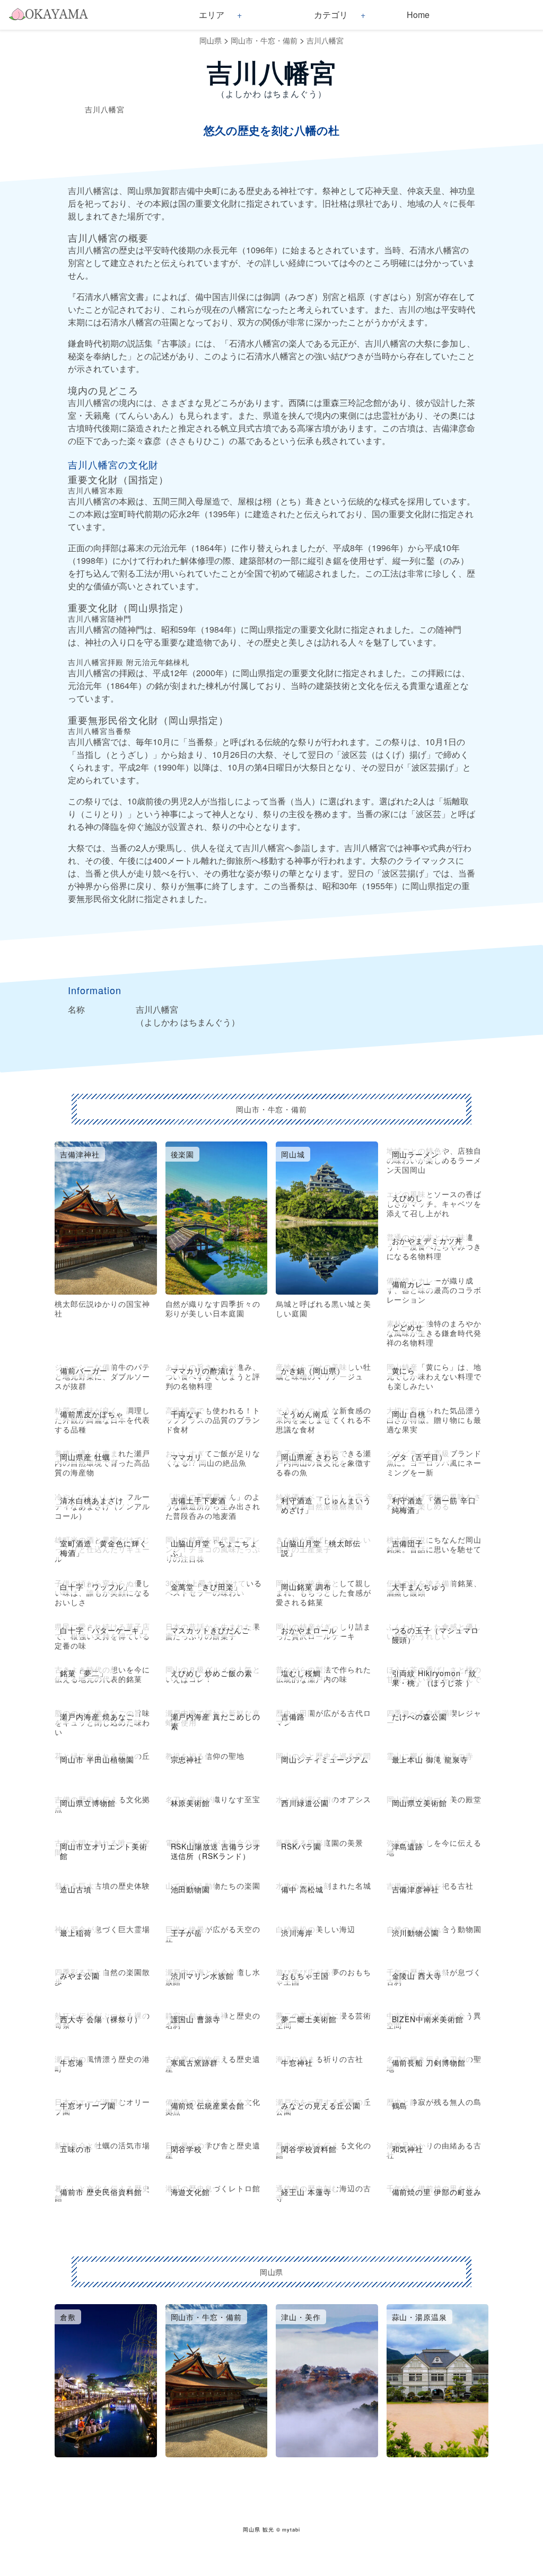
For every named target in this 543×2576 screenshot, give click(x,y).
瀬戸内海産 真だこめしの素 (216, 1721)
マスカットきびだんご (211, 1630)
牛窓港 (72, 2062)
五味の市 (76, 2149)
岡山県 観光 (259, 2529)
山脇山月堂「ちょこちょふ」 (214, 1548)
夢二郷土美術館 (309, 2019)
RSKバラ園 (301, 1846)
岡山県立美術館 (420, 1803)
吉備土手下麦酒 (199, 1500)
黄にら (404, 1370)
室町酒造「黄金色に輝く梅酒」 (104, 1548)
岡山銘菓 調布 (306, 1587)
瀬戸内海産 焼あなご (97, 1716)
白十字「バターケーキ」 (104, 1630)
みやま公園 (80, 1976)
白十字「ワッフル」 (96, 1587)
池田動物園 (191, 1889)
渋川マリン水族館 (203, 1976)
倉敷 (68, 2317)
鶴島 (400, 2105)
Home (418, 15)
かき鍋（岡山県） (313, 1370)
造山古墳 (76, 1889)
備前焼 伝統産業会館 (208, 2105)
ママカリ (187, 1457)
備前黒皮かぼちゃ (92, 1414)
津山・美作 (301, 2317)
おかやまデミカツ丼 (428, 1241)
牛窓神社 (297, 2062)
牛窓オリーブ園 (88, 2105)
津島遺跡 (408, 1846)
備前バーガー (84, 1370)
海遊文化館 (191, 2192)
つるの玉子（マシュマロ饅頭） (436, 1635)
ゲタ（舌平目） (420, 1457)
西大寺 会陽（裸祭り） (101, 2019)
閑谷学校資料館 (309, 2149)
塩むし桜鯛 (301, 1673)
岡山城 (293, 1154)
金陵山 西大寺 (417, 1976)
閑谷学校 (187, 2149)
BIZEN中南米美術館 (428, 2019)
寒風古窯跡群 (195, 2062)
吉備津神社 (80, 1154)
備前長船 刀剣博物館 (429, 2062)
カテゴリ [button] (331, 15)
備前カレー (412, 1284)
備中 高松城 (302, 1889)
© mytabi (288, 2529)
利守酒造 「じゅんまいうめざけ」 (326, 1505)
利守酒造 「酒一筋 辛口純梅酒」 (434, 1505)
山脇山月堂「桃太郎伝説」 (321, 1548)
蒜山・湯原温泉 (420, 2317)
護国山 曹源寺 (196, 2019)
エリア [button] (212, 15)
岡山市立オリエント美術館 (104, 1851)
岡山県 (211, 40)
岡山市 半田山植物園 (97, 1759)
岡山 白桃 (409, 1414)
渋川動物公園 (416, 1933)
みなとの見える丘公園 (321, 2105)
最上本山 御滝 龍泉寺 (430, 1759)
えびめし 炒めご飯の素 (212, 1673)
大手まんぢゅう (420, 1587)
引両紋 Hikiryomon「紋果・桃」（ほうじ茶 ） (434, 1678)
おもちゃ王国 (305, 1976)
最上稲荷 (76, 1933)
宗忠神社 (187, 1759)
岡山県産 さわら (310, 1457)
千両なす (187, 1414)
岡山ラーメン (416, 1154)
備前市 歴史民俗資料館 (101, 2192)
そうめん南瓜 (305, 1414)
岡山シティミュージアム (325, 1759)
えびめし (408, 1198)
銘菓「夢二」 (84, 1673)
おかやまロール (309, 1630)
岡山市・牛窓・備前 (264, 40)
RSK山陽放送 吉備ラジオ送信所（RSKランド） (216, 1851)
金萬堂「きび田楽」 (207, 1587)
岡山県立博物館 (88, 1803)
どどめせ (408, 1327)
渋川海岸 (297, 1933)
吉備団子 (408, 1543)
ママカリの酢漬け (203, 1370)
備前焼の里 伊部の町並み (437, 2192)
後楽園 (183, 1154)
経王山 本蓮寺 (306, 2192)
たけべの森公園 (420, 1716)
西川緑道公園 (305, 1803)
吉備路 (293, 1716)
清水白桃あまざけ (92, 1500)
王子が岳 (187, 1933)
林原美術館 (191, 1803)
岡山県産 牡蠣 (85, 1457)
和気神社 (408, 2149)
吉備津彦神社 (416, 1889)
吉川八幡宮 (325, 40)
